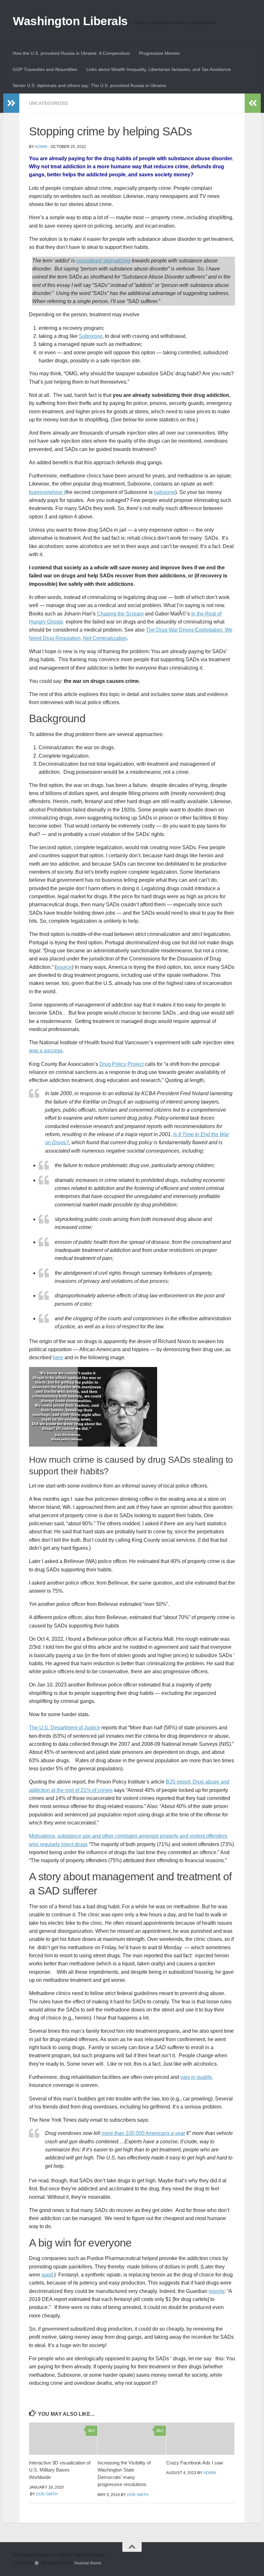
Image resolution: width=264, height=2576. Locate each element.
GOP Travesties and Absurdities (45, 69)
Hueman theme (88, 2563)
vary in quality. (197, 2077)
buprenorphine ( (47, 492)
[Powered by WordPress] (37, 2563)
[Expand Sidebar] (11, 103)
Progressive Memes (159, 53)
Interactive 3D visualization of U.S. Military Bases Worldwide (60, 2470)
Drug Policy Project (122, 1064)
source (64, 967)
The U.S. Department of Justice (65, 1728)
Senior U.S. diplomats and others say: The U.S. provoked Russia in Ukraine (89, 85)
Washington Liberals (70, 21)
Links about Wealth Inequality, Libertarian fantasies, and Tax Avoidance (159, 69)
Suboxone (91, 336)
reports (217, 2291)
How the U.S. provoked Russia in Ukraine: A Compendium (71, 53)
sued (47, 2275)
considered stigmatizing (103, 261)
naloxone (165, 492)
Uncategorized (48, 103)
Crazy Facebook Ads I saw (195, 2463)
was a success (46, 1051)
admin (41, 147)
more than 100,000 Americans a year (143, 2133)
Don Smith (47, 2494)
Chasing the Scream (120, 614)
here (58, 1357)
